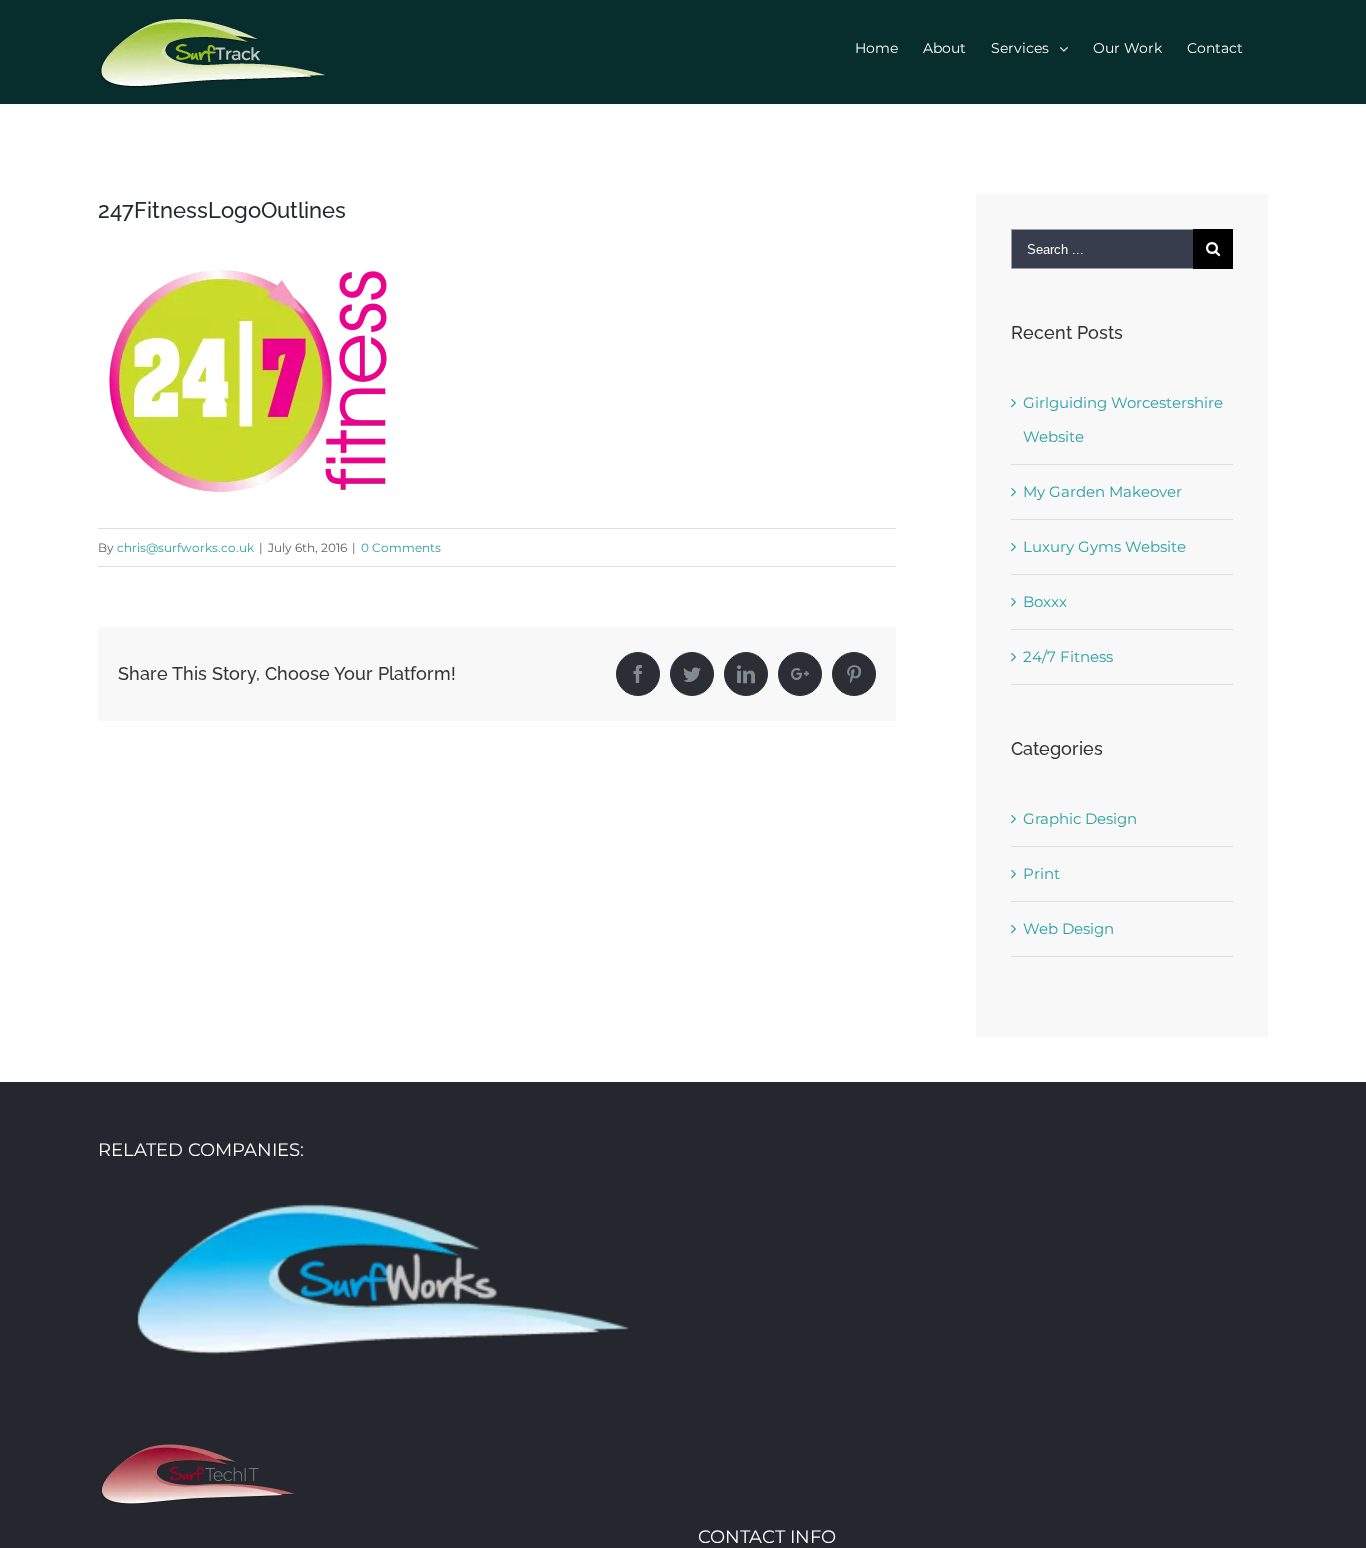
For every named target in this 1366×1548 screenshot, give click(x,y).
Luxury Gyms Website (1104, 546)
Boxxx (1045, 601)
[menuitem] (876, 48)
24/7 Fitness (1068, 656)
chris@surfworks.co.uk (185, 547)
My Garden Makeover (1102, 491)
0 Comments (401, 547)
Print (1041, 873)
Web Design (1068, 928)
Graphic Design (1080, 818)
